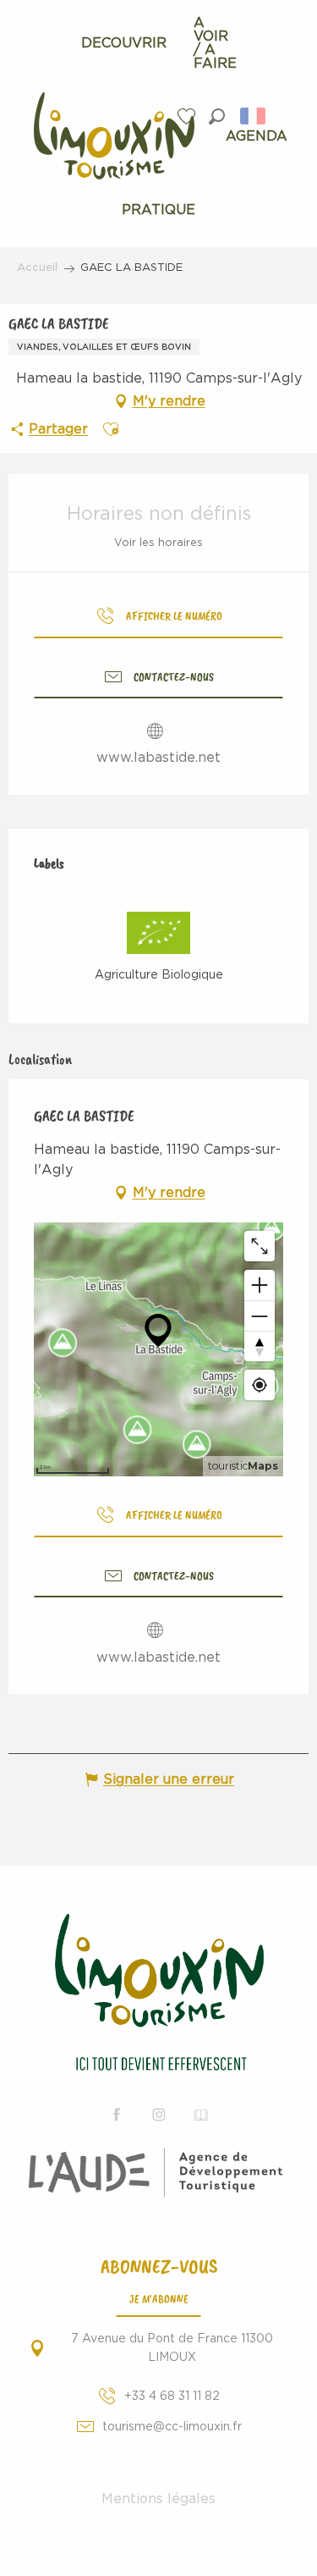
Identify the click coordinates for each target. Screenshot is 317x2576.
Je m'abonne (159, 2298)
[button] (217, 116)
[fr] (254, 116)
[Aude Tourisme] (158, 2172)
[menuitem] (124, 43)
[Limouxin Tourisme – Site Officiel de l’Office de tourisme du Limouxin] (158, 1995)
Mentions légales (158, 2499)
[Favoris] (189, 116)
